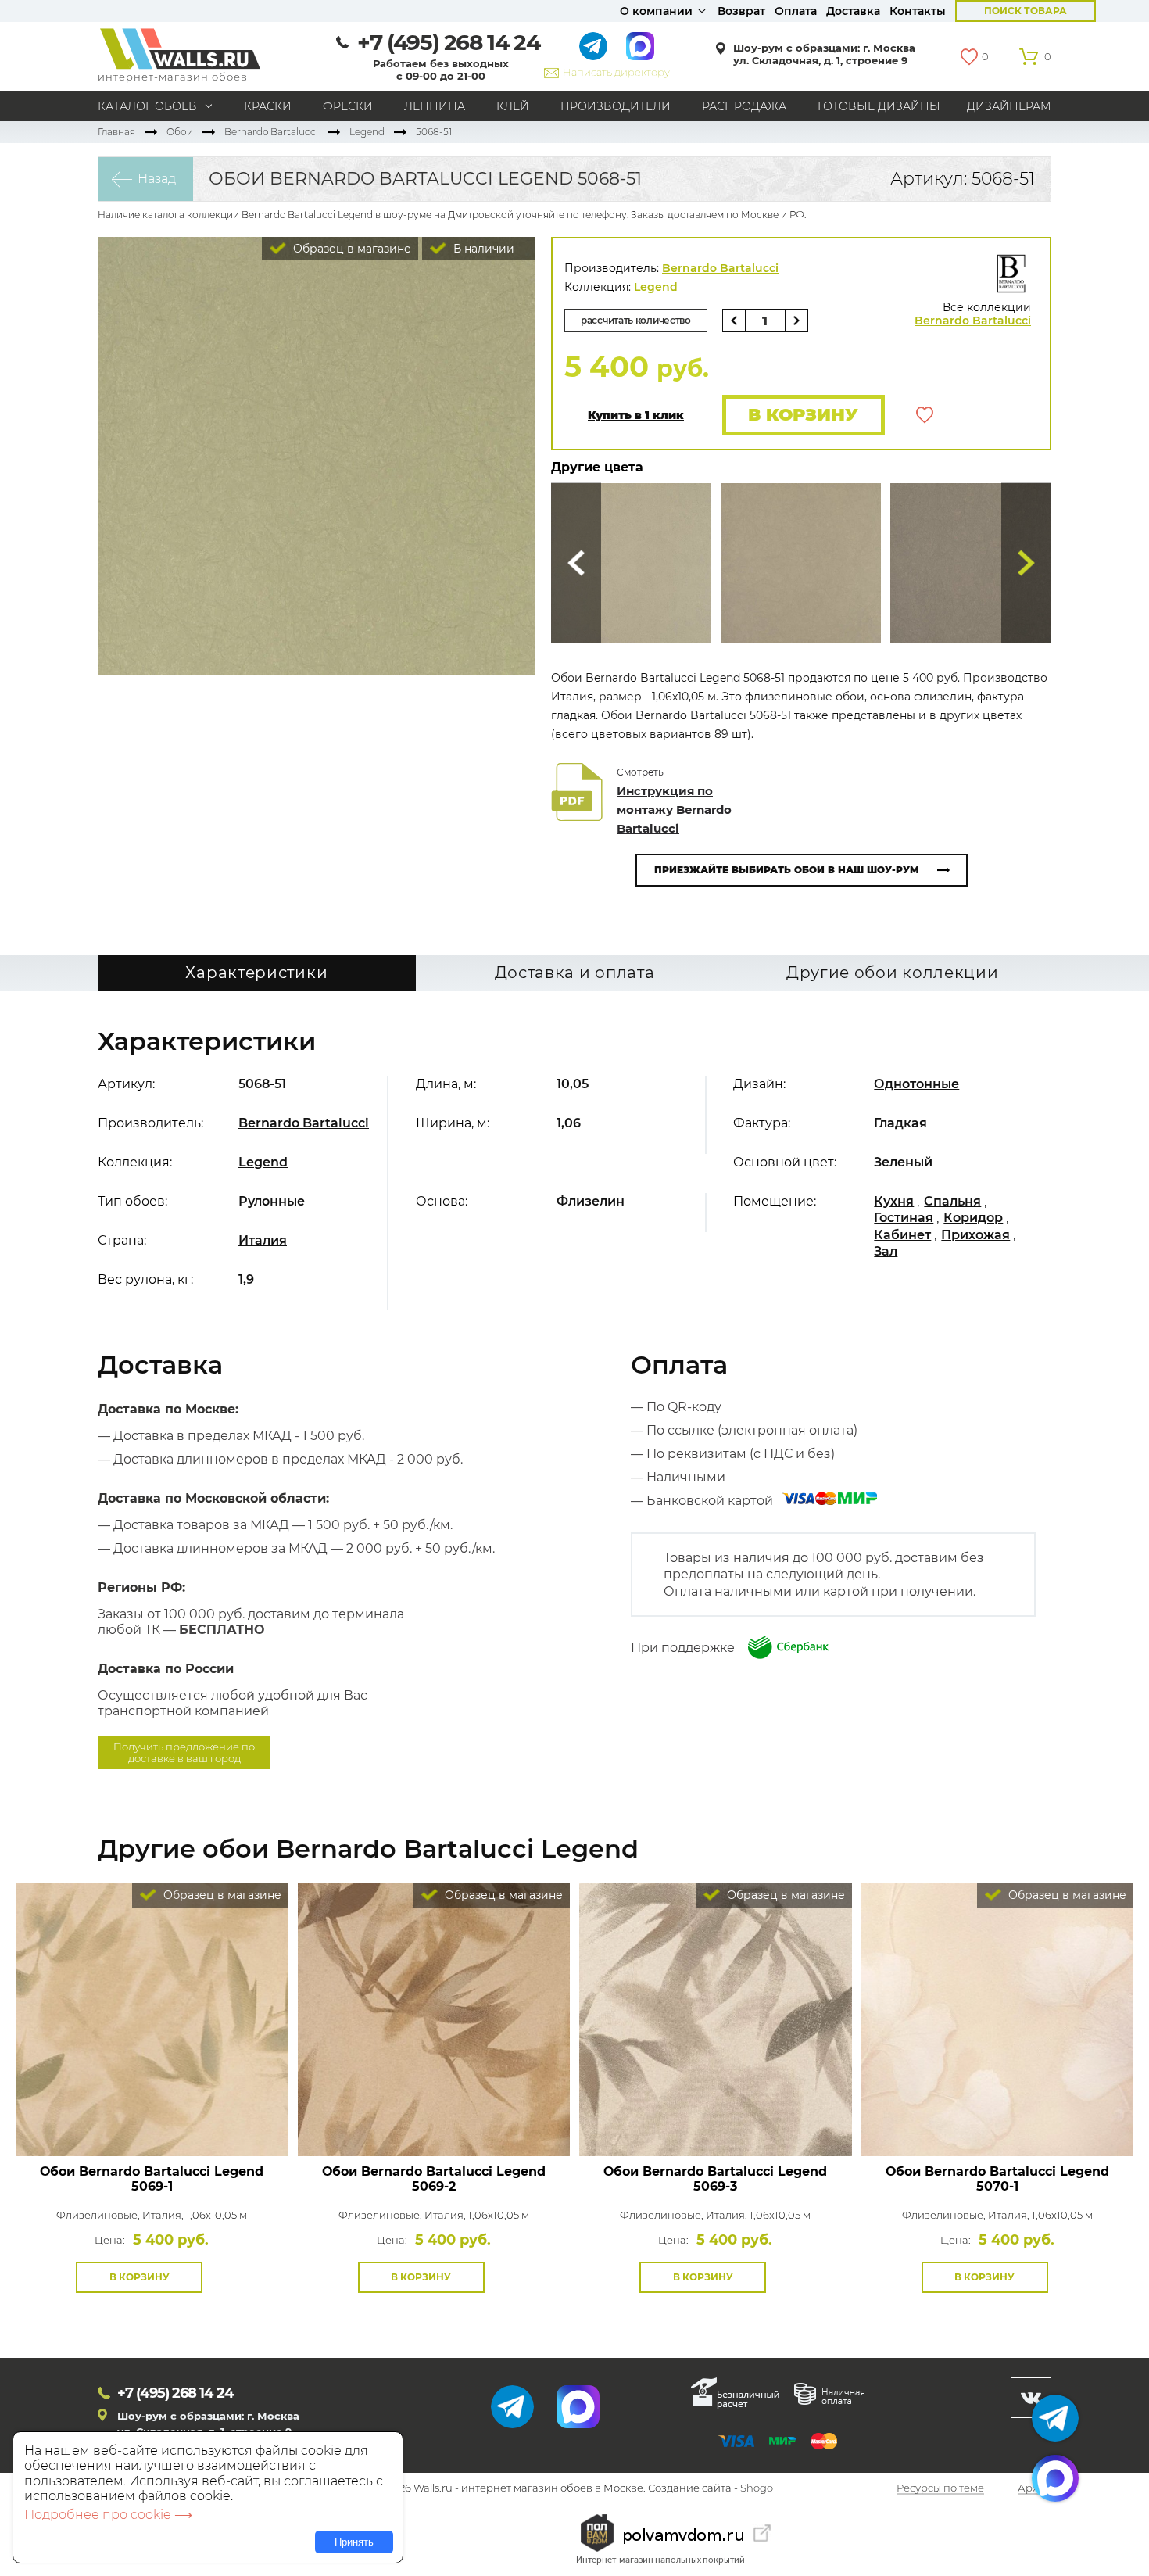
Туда (1026, 563)
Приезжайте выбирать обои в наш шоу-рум (787, 870)
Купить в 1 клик (636, 416)
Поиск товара (1026, 11)
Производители (616, 106)
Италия (263, 1240)
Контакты (918, 11)
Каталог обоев (147, 106)
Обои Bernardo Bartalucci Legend (152, 2179)
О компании (656, 11)
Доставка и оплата (575, 973)
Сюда (576, 563)
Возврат (741, 11)
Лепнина (435, 106)
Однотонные (916, 1084)
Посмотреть (152, 2121)
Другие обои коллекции (893, 973)
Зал (886, 1251)
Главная (116, 132)
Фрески (348, 106)
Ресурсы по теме (940, 2488)
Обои (180, 132)
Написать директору (616, 72)
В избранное (925, 415)
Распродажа (744, 106)
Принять (354, 2542)
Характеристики (256, 973)
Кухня (894, 1201)
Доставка (853, 11)
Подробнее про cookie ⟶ (108, 2515)
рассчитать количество (636, 320)
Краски (268, 106)
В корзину (803, 415)
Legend (367, 132)
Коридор (973, 1218)
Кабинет (902, 1235)
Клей (513, 106)
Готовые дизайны (879, 106)
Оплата (796, 11)
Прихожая (975, 1235)
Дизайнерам (1009, 106)
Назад (157, 179)
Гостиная (904, 1218)
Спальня (952, 1201)
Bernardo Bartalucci (271, 132)
